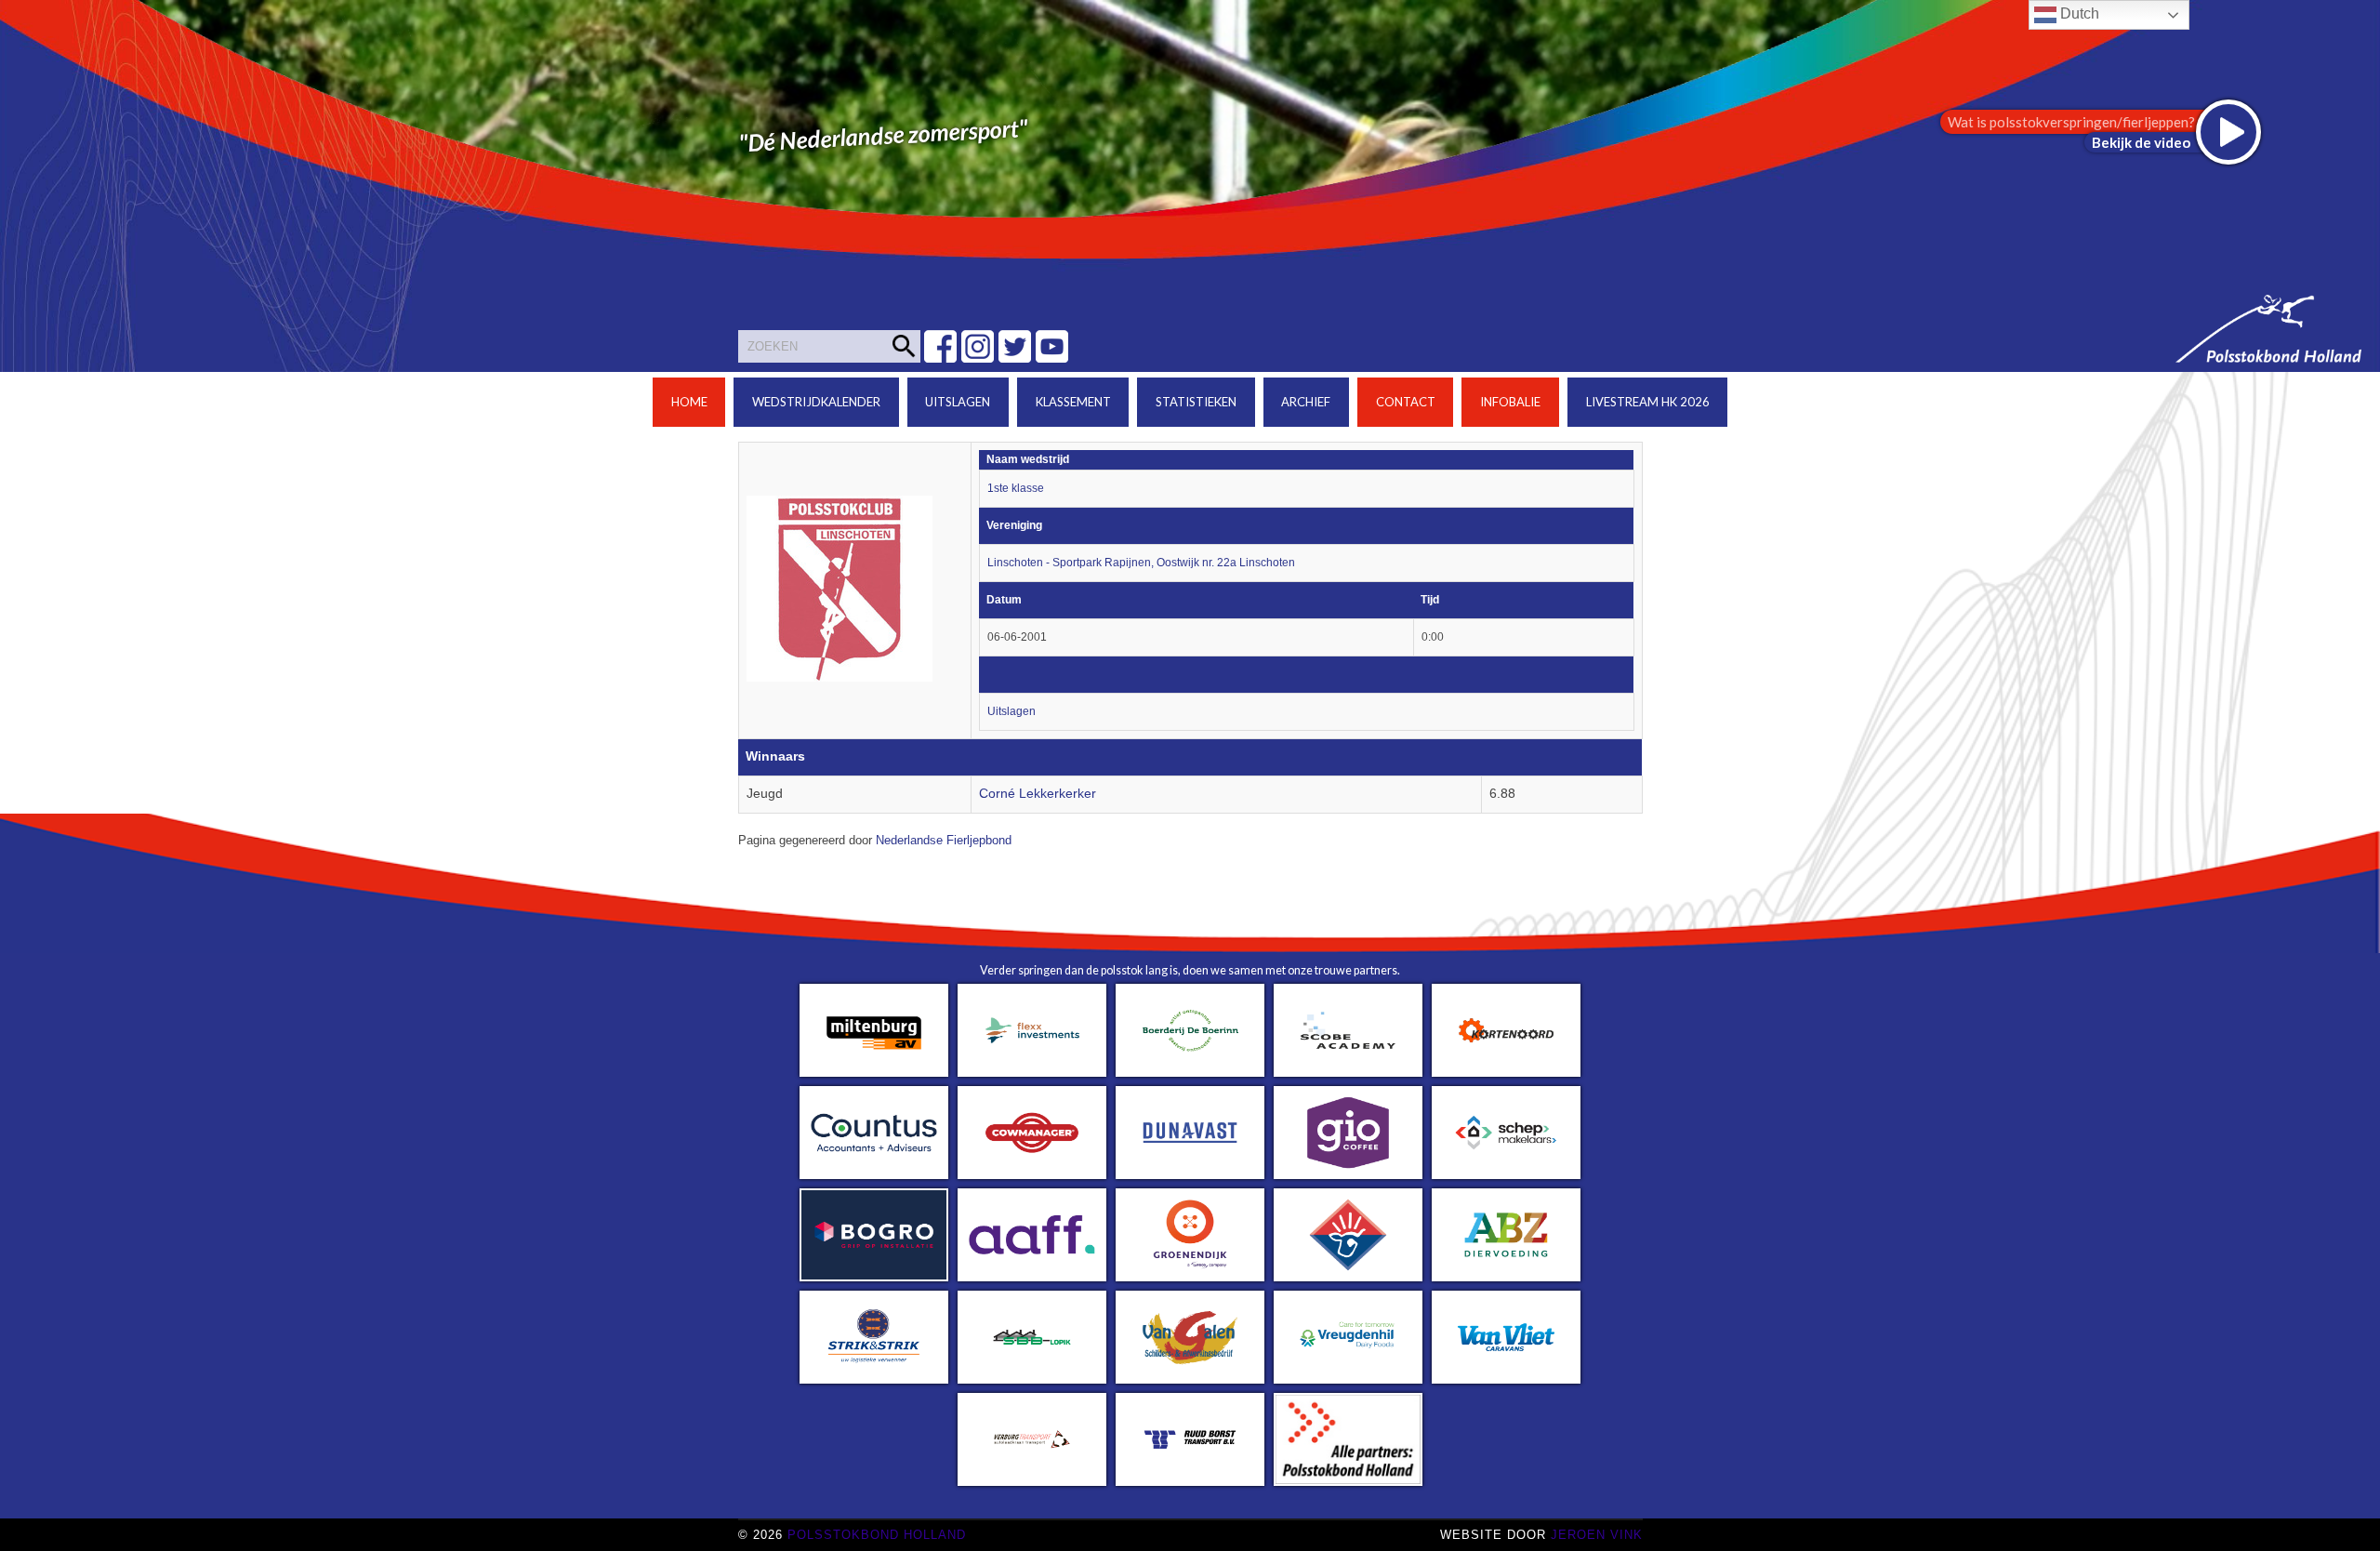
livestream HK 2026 (1648, 402)
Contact (1406, 402)
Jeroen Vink (1597, 1535)
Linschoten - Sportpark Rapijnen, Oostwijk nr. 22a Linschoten (1141, 563)
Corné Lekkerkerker (1038, 794)
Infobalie (1510, 402)
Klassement (1073, 402)
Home (689, 402)
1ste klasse (1016, 488)
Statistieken (1196, 402)
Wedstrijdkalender (816, 402)
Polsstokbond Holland (877, 1535)
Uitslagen (958, 402)
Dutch (2078, 13)
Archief (1306, 402)
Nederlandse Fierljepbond (944, 841)
